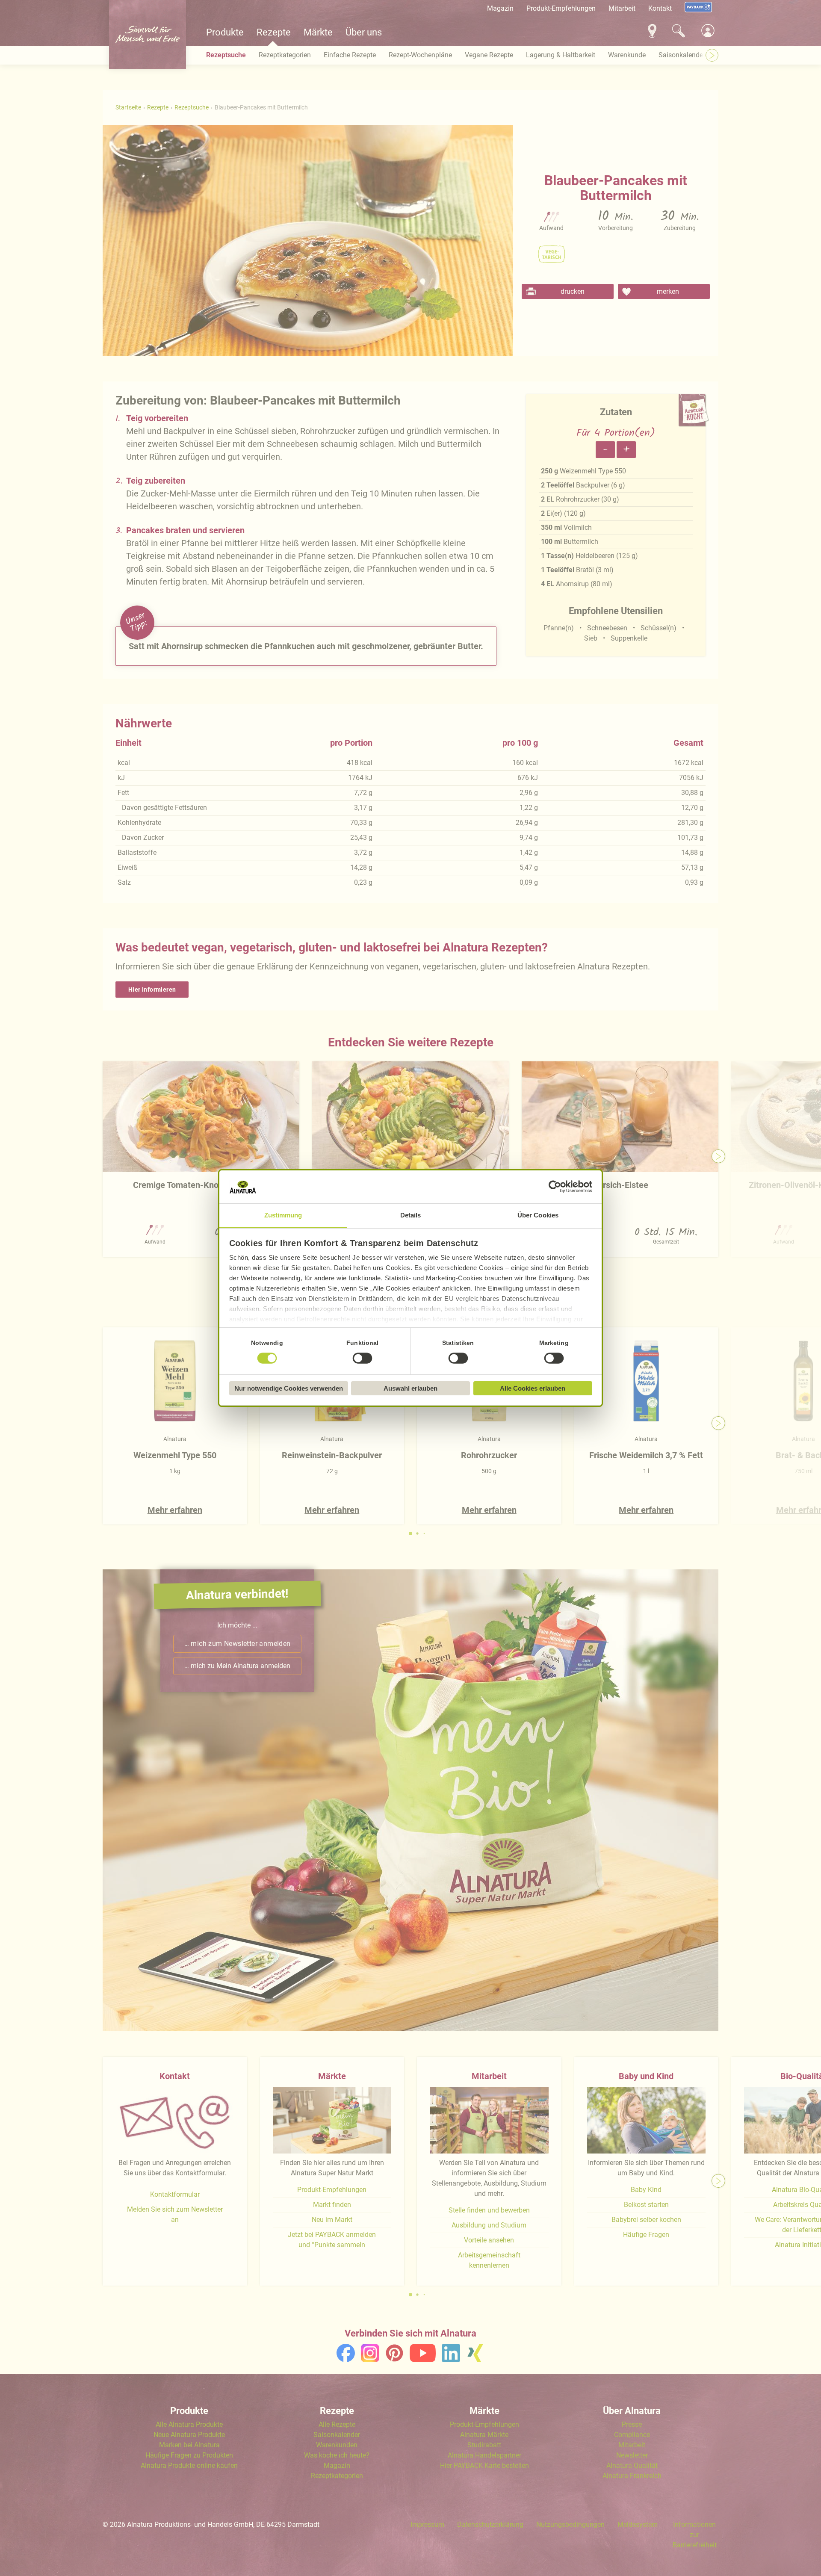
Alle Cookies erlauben (533, 1388)
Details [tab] (411, 1215)
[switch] (363, 1358)
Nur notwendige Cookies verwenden (289, 1388)
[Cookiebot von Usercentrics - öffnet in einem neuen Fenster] (555, 1187)
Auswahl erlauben (410, 1388)
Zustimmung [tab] (283, 1215)
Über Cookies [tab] (538, 1215)
